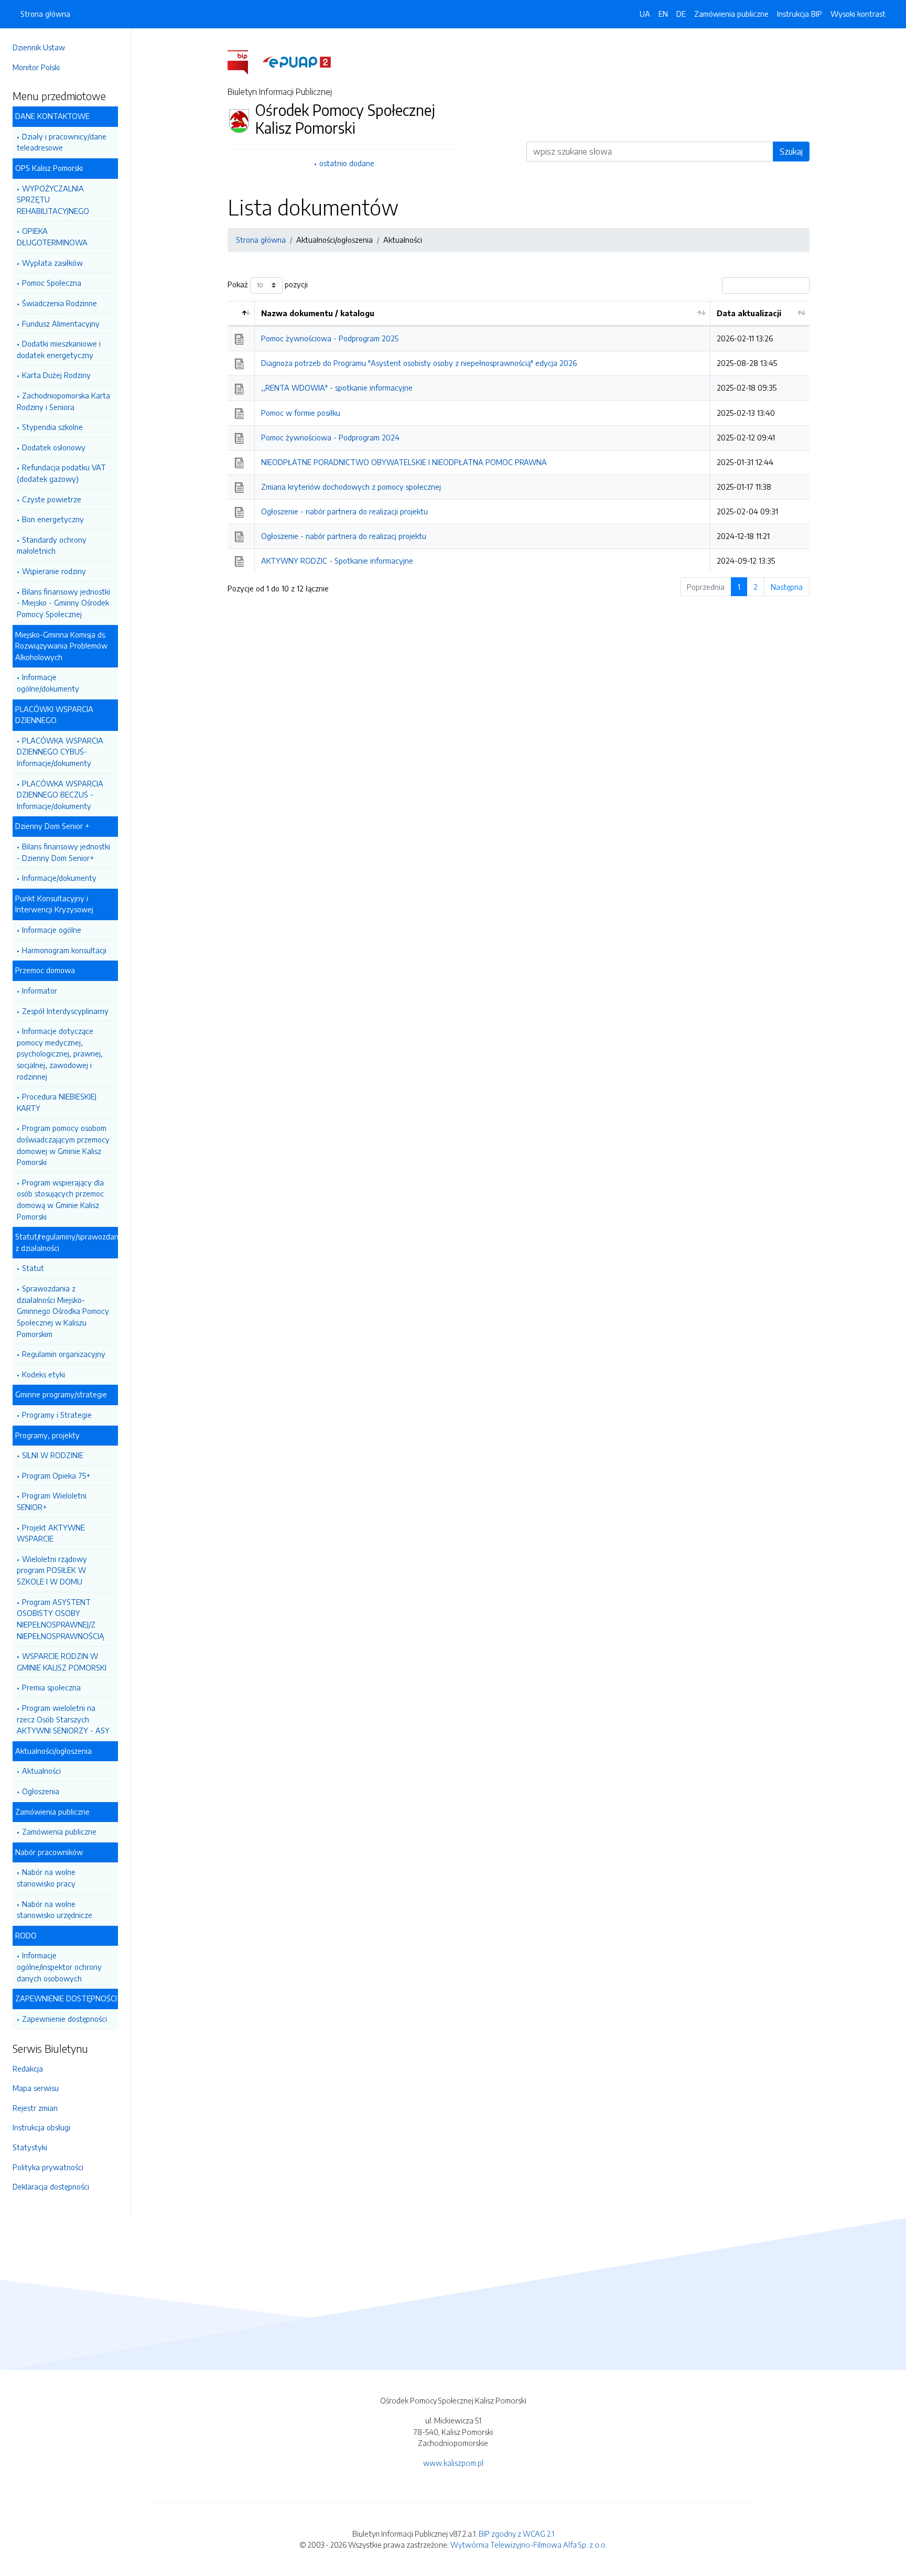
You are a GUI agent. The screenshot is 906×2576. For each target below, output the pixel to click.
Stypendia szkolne (52, 427)
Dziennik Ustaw (39, 47)
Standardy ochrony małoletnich (52, 545)
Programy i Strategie (57, 1415)
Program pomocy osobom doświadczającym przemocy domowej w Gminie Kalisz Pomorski (63, 1145)
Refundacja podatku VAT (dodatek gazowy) (61, 473)
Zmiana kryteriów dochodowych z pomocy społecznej (351, 487)
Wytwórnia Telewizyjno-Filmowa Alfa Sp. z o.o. (529, 2545)
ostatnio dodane (347, 163)
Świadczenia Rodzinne (60, 303)
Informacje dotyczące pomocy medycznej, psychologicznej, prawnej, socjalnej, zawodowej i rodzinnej (60, 1053)
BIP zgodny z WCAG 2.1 (516, 2534)
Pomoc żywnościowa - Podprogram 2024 (330, 437)
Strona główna (45, 14)
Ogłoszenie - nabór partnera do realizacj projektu (344, 536)
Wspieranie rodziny (54, 571)
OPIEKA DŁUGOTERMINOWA (52, 236)
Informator (40, 990)
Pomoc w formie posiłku (301, 413)
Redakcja (28, 2068)
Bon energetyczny (53, 519)
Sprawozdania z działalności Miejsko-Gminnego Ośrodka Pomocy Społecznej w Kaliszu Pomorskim (63, 1311)
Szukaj (791, 152)
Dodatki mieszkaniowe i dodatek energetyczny (59, 349)
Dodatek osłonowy (54, 447)
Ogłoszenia (41, 1791)
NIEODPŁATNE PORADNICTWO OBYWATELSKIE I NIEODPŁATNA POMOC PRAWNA (404, 462)
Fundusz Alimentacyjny (61, 324)
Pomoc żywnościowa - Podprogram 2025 (330, 338)
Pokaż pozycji (268, 284)
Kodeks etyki (44, 1374)
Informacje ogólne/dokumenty (48, 683)
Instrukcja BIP (800, 14)
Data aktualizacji (749, 313)
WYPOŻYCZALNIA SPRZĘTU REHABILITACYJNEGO (53, 200)
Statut (33, 1268)
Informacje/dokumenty (59, 878)
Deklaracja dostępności (51, 2186)
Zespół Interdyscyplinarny (65, 1011)
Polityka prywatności (48, 2167)
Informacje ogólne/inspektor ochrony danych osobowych (59, 1966)
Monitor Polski (36, 67)
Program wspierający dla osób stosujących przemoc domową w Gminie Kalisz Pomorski (60, 1199)
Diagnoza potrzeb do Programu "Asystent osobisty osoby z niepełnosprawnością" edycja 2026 (419, 363)
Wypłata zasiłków (52, 263)
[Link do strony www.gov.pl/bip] (244, 61)
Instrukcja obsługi (41, 2127)
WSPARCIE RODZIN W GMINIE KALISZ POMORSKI (62, 1662)
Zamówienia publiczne (59, 1831)
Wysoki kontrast (858, 14)
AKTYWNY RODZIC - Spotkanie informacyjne (337, 561)
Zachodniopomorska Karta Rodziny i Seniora (63, 401)
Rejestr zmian (35, 2108)
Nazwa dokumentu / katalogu (318, 313)
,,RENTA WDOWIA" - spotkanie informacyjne (337, 387)
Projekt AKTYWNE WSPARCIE (51, 1533)
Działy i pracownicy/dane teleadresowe (62, 142)
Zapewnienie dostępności (64, 2019)
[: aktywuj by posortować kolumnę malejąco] (241, 314)
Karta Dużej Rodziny (56, 375)
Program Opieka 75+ (56, 1475)
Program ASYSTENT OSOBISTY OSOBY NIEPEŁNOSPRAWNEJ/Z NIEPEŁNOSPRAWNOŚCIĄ (61, 1619)
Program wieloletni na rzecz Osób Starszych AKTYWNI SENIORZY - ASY (63, 1719)
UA (645, 14)
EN (663, 14)
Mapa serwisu (36, 2088)
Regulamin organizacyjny (64, 1354)
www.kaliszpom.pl (453, 2463)
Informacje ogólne (52, 930)
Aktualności (41, 1771)
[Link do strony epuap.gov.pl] (297, 61)
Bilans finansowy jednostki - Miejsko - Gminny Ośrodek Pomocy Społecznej (63, 603)
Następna (787, 587)
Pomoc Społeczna (52, 283)
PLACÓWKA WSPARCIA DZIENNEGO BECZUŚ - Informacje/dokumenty (60, 795)
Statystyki (30, 2147)
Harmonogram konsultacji (64, 950)
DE (681, 14)
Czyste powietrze (52, 499)
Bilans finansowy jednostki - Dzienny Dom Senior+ (63, 852)
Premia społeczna (51, 1687)
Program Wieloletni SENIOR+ (52, 1501)
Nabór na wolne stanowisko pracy (46, 1878)
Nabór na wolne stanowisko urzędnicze (55, 1910)
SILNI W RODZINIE (53, 1455)
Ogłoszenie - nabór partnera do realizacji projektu (344, 511)
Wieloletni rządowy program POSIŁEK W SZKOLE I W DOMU (52, 1570)
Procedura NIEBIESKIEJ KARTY (57, 1102)
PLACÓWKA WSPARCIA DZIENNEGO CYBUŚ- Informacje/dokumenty (60, 752)
